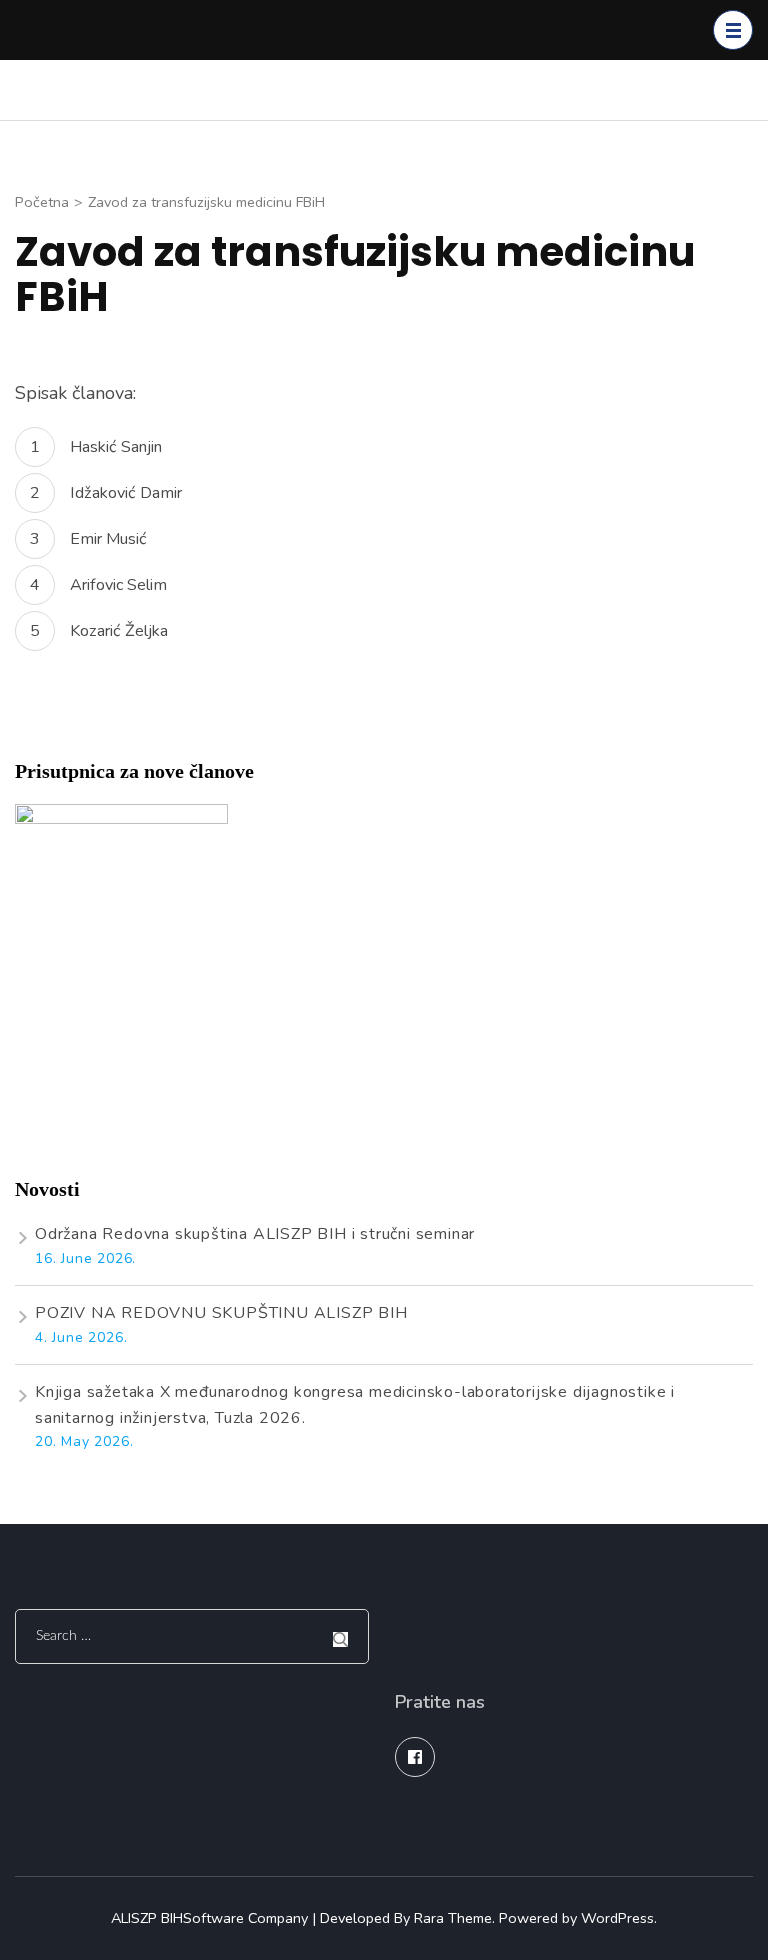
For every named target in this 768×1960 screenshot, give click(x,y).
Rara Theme (453, 1918)
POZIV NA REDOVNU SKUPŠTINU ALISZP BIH (221, 1313)
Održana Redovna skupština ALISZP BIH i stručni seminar (255, 1234)
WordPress (617, 1918)
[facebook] (415, 1757)
